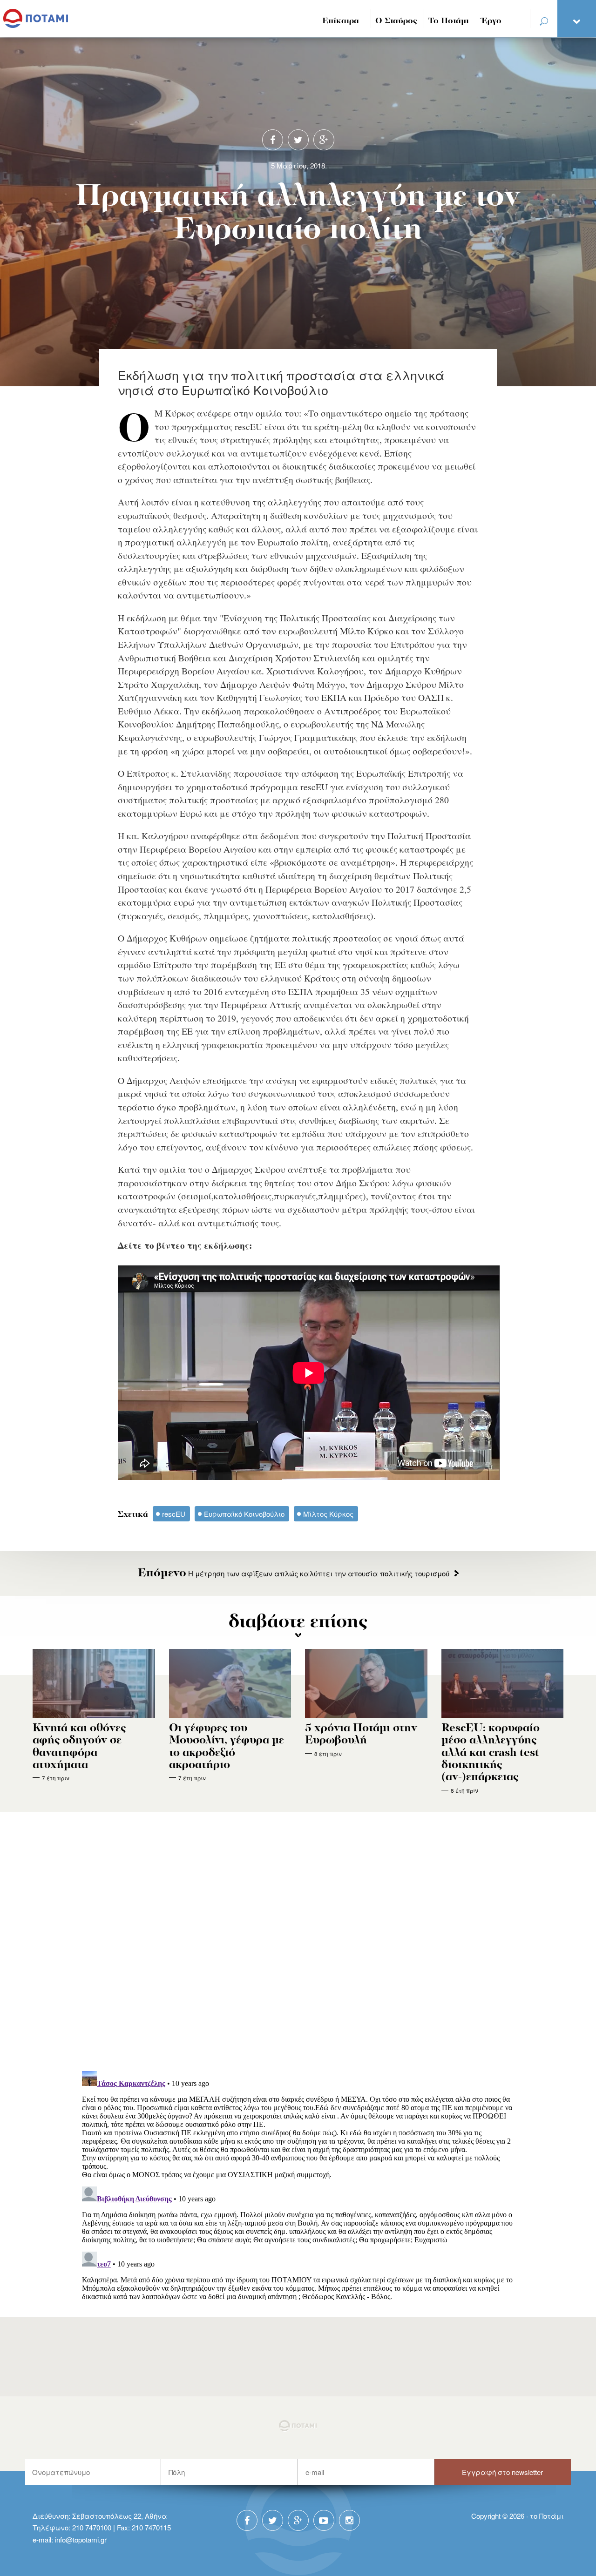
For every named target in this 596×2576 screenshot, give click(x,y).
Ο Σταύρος (396, 21)
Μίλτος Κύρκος (328, 1514)
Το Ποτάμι (449, 21)
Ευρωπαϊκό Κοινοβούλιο (244, 1514)
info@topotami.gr (81, 2539)
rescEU (174, 1514)
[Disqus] (298, 1943)
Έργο (491, 21)
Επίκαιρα (341, 21)
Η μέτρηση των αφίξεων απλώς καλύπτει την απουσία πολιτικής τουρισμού (294, 1573)
